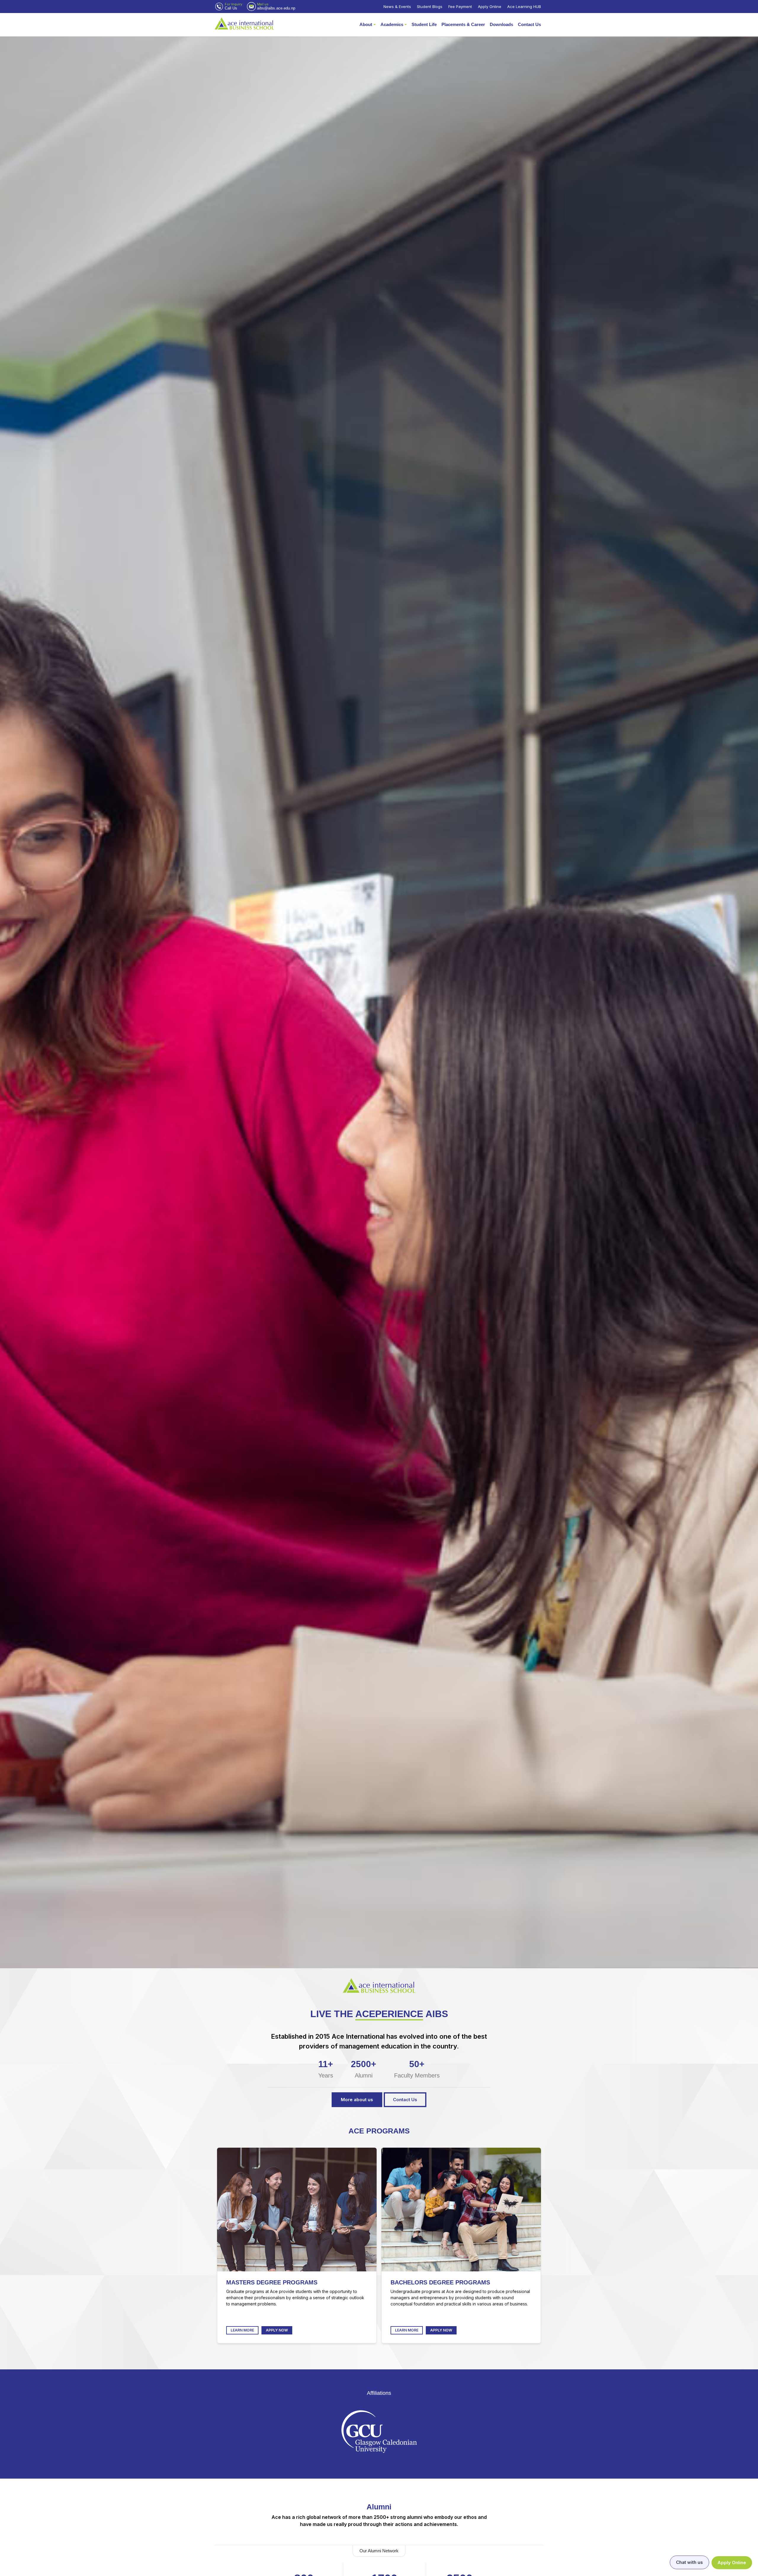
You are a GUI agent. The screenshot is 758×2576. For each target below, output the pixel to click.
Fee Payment (460, 7)
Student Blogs (430, 7)
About (366, 24)
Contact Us (529, 24)
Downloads (501, 24)
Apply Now (277, 2330)
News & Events (397, 7)
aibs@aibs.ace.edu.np (276, 8)
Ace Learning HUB (524, 7)
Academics (392, 24)
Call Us (231, 8)
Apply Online (490, 7)
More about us (357, 2100)
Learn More (242, 2330)
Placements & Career (463, 24)
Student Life (424, 24)
